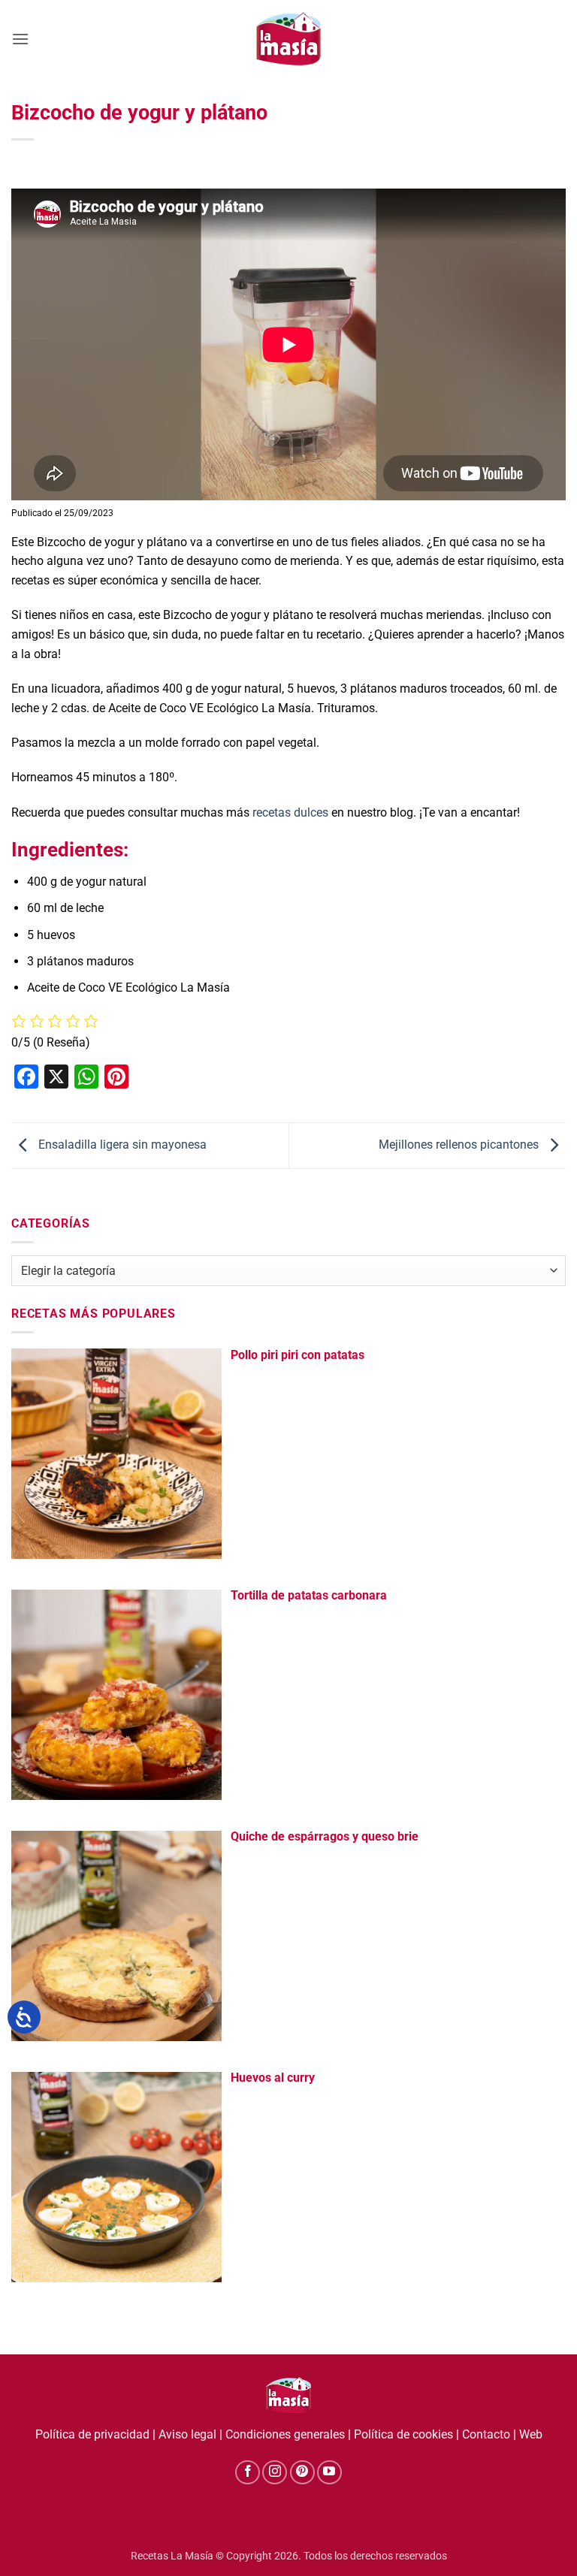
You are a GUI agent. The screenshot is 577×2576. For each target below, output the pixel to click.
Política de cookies (403, 2434)
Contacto (486, 2434)
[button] (20, 39)
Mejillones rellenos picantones (460, 1145)
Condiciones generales (285, 2434)
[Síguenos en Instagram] (275, 2473)
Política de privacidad (92, 2434)
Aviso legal (187, 2434)
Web (531, 2434)
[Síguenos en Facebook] (248, 2473)
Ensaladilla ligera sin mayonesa (121, 1145)
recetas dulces (290, 812)
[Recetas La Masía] (289, 39)
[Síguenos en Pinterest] (302, 2473)
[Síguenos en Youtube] (329, 2473)
